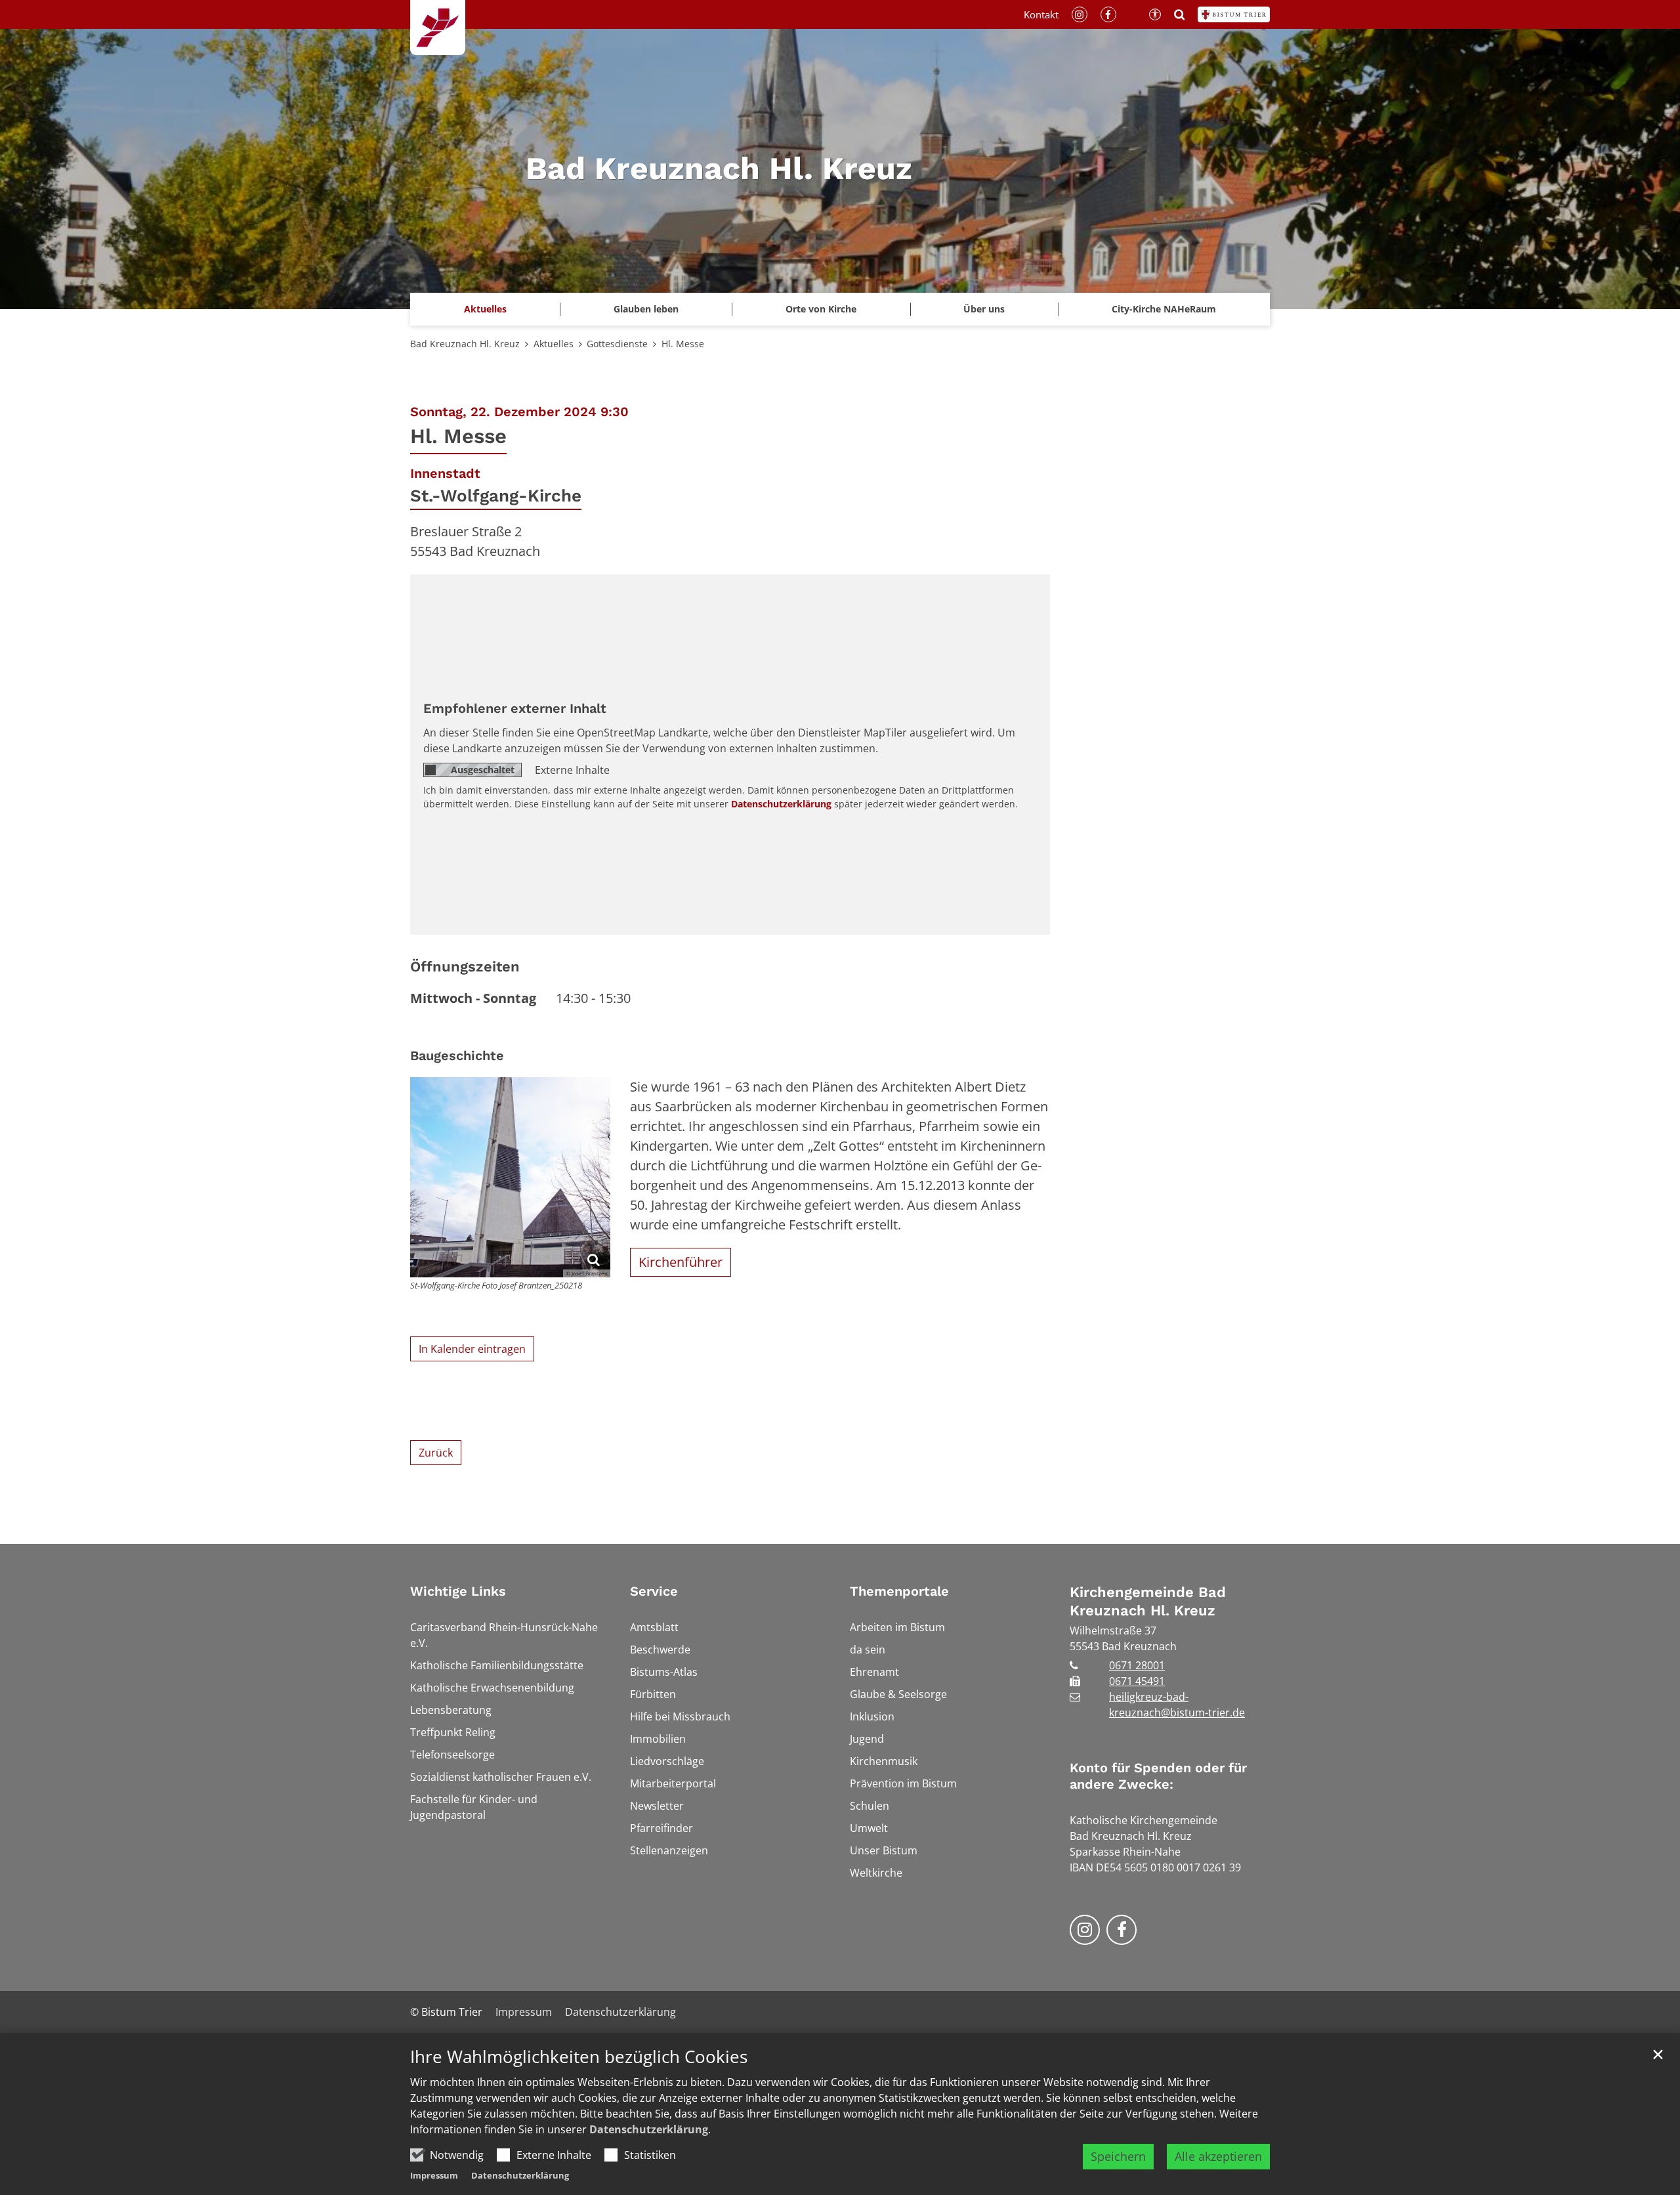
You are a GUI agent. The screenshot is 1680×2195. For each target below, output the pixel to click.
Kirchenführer (681, 1262)
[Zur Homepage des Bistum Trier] (1234, 14)
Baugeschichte (457, 1055)
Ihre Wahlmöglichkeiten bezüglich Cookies (579, 2057)
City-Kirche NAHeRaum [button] (1164, 309)
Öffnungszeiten (465, 967)
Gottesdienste (617, 344)
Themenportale (899, 1591)
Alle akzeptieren (1218, 2156)
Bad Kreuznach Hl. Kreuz (465, 344)
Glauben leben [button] (646, 309)
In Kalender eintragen (472, 1349)
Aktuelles (554, 344)
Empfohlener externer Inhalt (515, 708)
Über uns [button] (984, 309)
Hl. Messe (683, 344)
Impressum (434, 2175)
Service (654, 1591)
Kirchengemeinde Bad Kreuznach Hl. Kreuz (1148, 1601)
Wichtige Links (458, 1591)
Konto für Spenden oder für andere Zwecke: (1158, 1776)
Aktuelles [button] (485, 309)
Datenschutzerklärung (649, 2129)
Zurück (436, 1453)
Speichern (1118, 2156)
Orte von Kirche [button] (821, 309)
